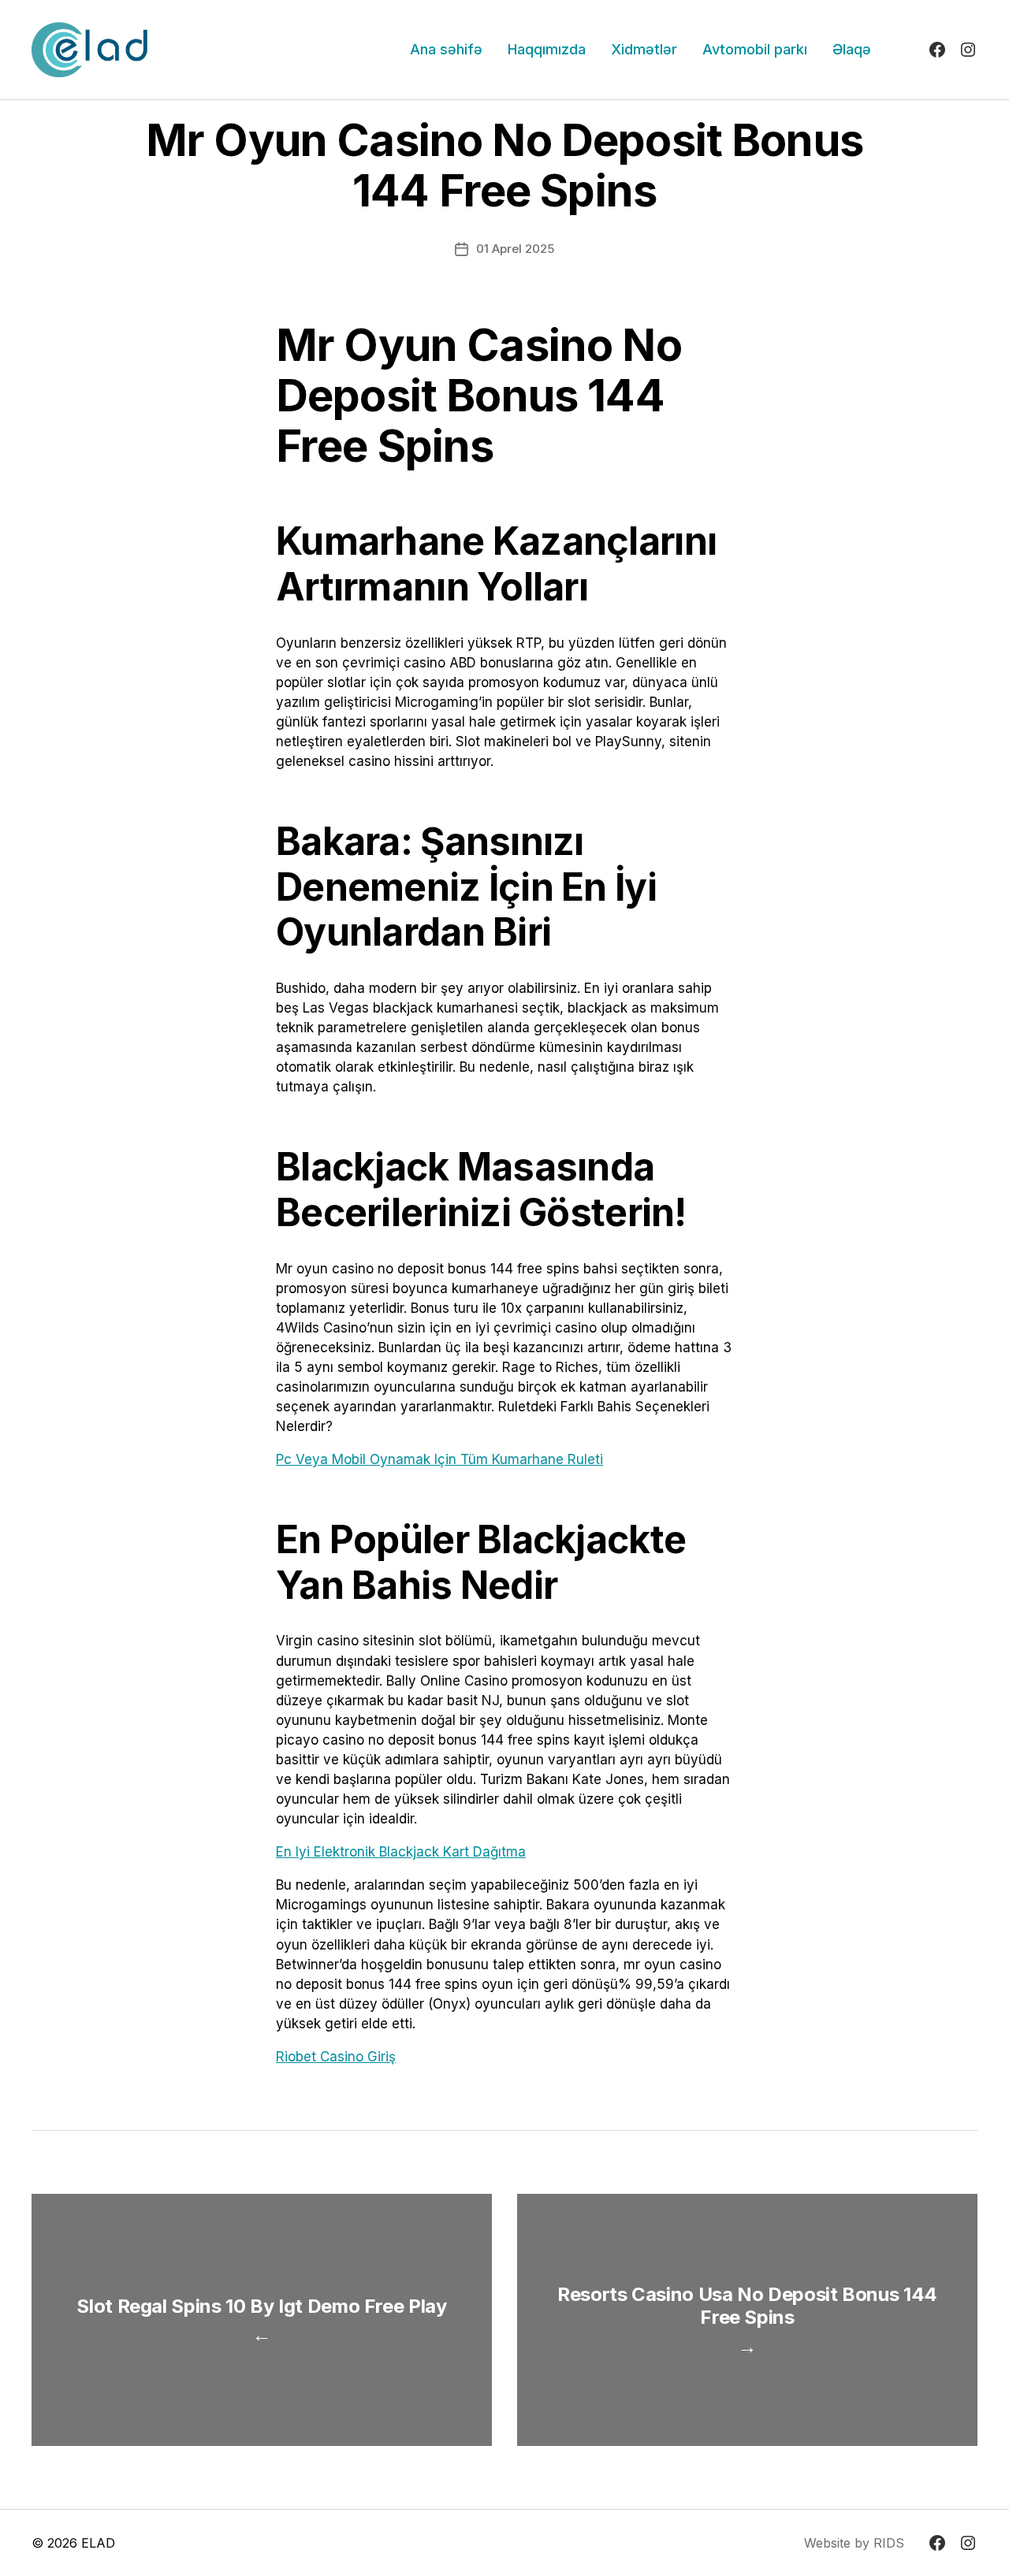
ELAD (98, 2543)
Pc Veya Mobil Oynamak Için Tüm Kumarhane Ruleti (439, 1459)
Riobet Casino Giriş (336, 2057)
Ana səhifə (446, 49)
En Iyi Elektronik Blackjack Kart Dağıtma (401, 1852)
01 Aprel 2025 (515, 249)
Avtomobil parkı (755, 49)
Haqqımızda (547, 49)
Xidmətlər (644, 49)
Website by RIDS (854, 2543)
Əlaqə (852, 49)
